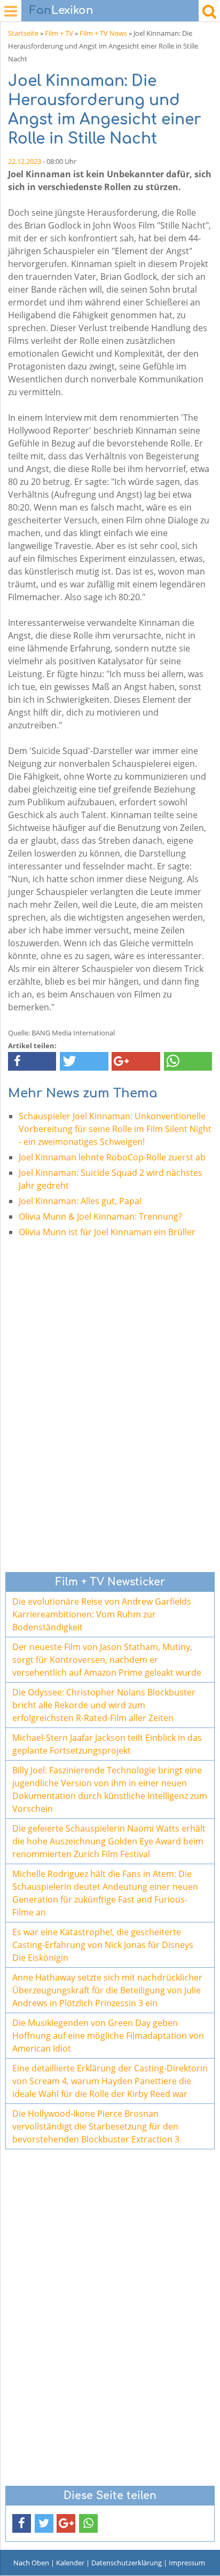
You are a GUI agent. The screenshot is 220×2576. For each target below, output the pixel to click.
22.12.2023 (25, 161)
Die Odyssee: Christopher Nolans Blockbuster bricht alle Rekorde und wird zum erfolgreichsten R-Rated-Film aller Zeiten (104, 1705)
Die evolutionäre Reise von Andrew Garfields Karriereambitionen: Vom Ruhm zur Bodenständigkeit (102, 1614)
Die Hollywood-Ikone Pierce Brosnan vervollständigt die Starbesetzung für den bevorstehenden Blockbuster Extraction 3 (96, 2126)
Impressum (187, 2563)
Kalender (70, 2563)
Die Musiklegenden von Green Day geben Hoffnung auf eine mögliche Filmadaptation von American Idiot (108, 2036)
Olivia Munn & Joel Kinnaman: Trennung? (100, 1216)
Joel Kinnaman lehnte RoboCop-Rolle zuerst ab (112, 1157)
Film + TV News (103, 33)
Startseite (23, 33)
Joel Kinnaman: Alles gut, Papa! (80, 1201)
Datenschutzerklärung (127, 2563)
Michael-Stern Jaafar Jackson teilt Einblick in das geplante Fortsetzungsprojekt (107, 1744)
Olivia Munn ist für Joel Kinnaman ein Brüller (107, 1232)
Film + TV (59, 33)
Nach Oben (31, 2563)
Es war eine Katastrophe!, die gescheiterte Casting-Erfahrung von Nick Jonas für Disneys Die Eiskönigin (103, 1945)
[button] (32, 1061)
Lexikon (61, 10)
